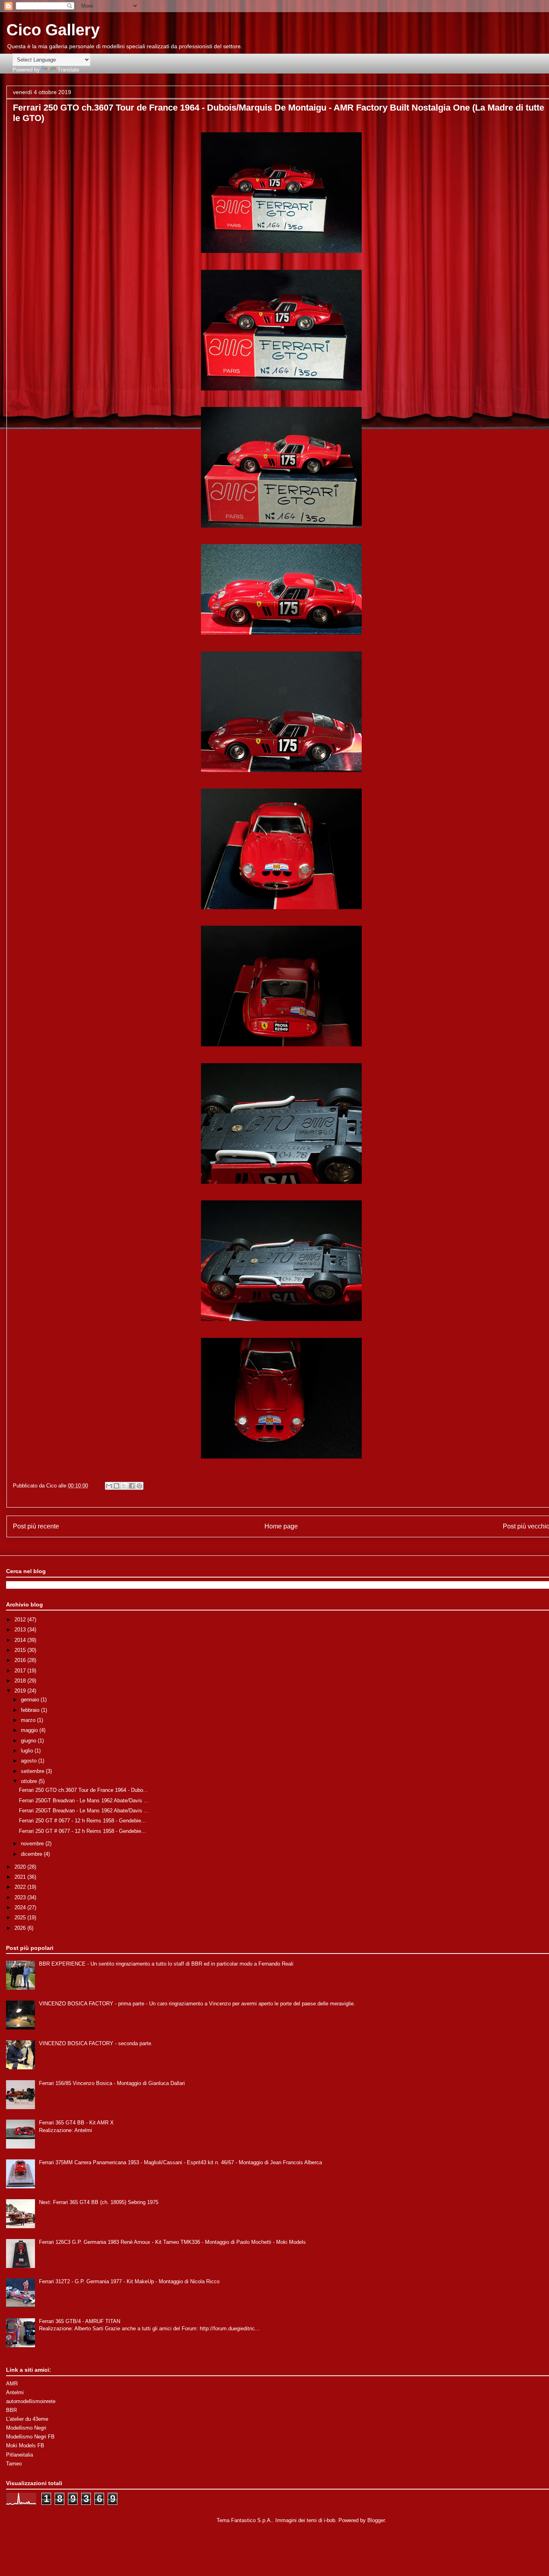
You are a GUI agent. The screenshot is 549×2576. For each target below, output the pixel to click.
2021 (21, 1877)
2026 (21, 1928)
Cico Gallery (53, 30)
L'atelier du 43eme (27, 2419)
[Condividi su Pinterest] (139, 1486)
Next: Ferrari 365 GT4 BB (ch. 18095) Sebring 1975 (99, 2202)
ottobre (30, 1781)
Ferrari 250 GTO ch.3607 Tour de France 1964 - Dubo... (83, 1790)
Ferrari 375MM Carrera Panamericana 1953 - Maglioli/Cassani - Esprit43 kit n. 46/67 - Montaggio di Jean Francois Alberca (180, 2162)
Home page (281, 1526)
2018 (21, 1681)
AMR (12, 2384)
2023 (21, 1897)
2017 (21, 1671)
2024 (21, 1907)
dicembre (32, 1854)
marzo (29, 1720)
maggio (30, 1730)
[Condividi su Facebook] (132, 1486)
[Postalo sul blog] (117, 1486)
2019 (21, 1691)
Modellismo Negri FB (30, 2437)
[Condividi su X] (124, 1486)
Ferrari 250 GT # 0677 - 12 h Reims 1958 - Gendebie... (82, 1821)
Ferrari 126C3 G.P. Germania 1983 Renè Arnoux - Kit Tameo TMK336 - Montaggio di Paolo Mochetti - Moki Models (172, 2242)
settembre (33, 1771)
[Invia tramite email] (109, 1486)
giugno (29, 1741)
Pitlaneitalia (19, 2455)
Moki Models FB (25, 2446)
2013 (21, 1630)
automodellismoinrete (31, 2401)
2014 (21, 1640)
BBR (11, 2410)
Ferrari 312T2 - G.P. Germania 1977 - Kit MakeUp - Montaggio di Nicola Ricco (129, 2281)
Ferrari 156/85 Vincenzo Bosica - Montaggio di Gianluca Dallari (112, 2083)
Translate (68, 70)
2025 (21, 1918)
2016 (21, 1660)
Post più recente (36, 1526)
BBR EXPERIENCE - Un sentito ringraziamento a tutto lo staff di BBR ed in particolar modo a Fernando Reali (166, 1964)
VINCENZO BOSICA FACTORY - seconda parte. (96, 2043)
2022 (21, 1887)
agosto (30, 1761)
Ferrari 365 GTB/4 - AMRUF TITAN (80, 2321)
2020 (21, 1867)
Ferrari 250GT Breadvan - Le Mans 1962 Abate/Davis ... (84, 1801)
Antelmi (15, 2392)
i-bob (330, 2520)
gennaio (31, 1700)
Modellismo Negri (26, 2428)
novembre (33, 1844)
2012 (21, 1620)
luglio (28, 1751)
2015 (21, 1650)
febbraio (31, 1710)
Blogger (376, 2520)
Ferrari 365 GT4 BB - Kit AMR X (76, 2123)
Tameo (14, 2464)
